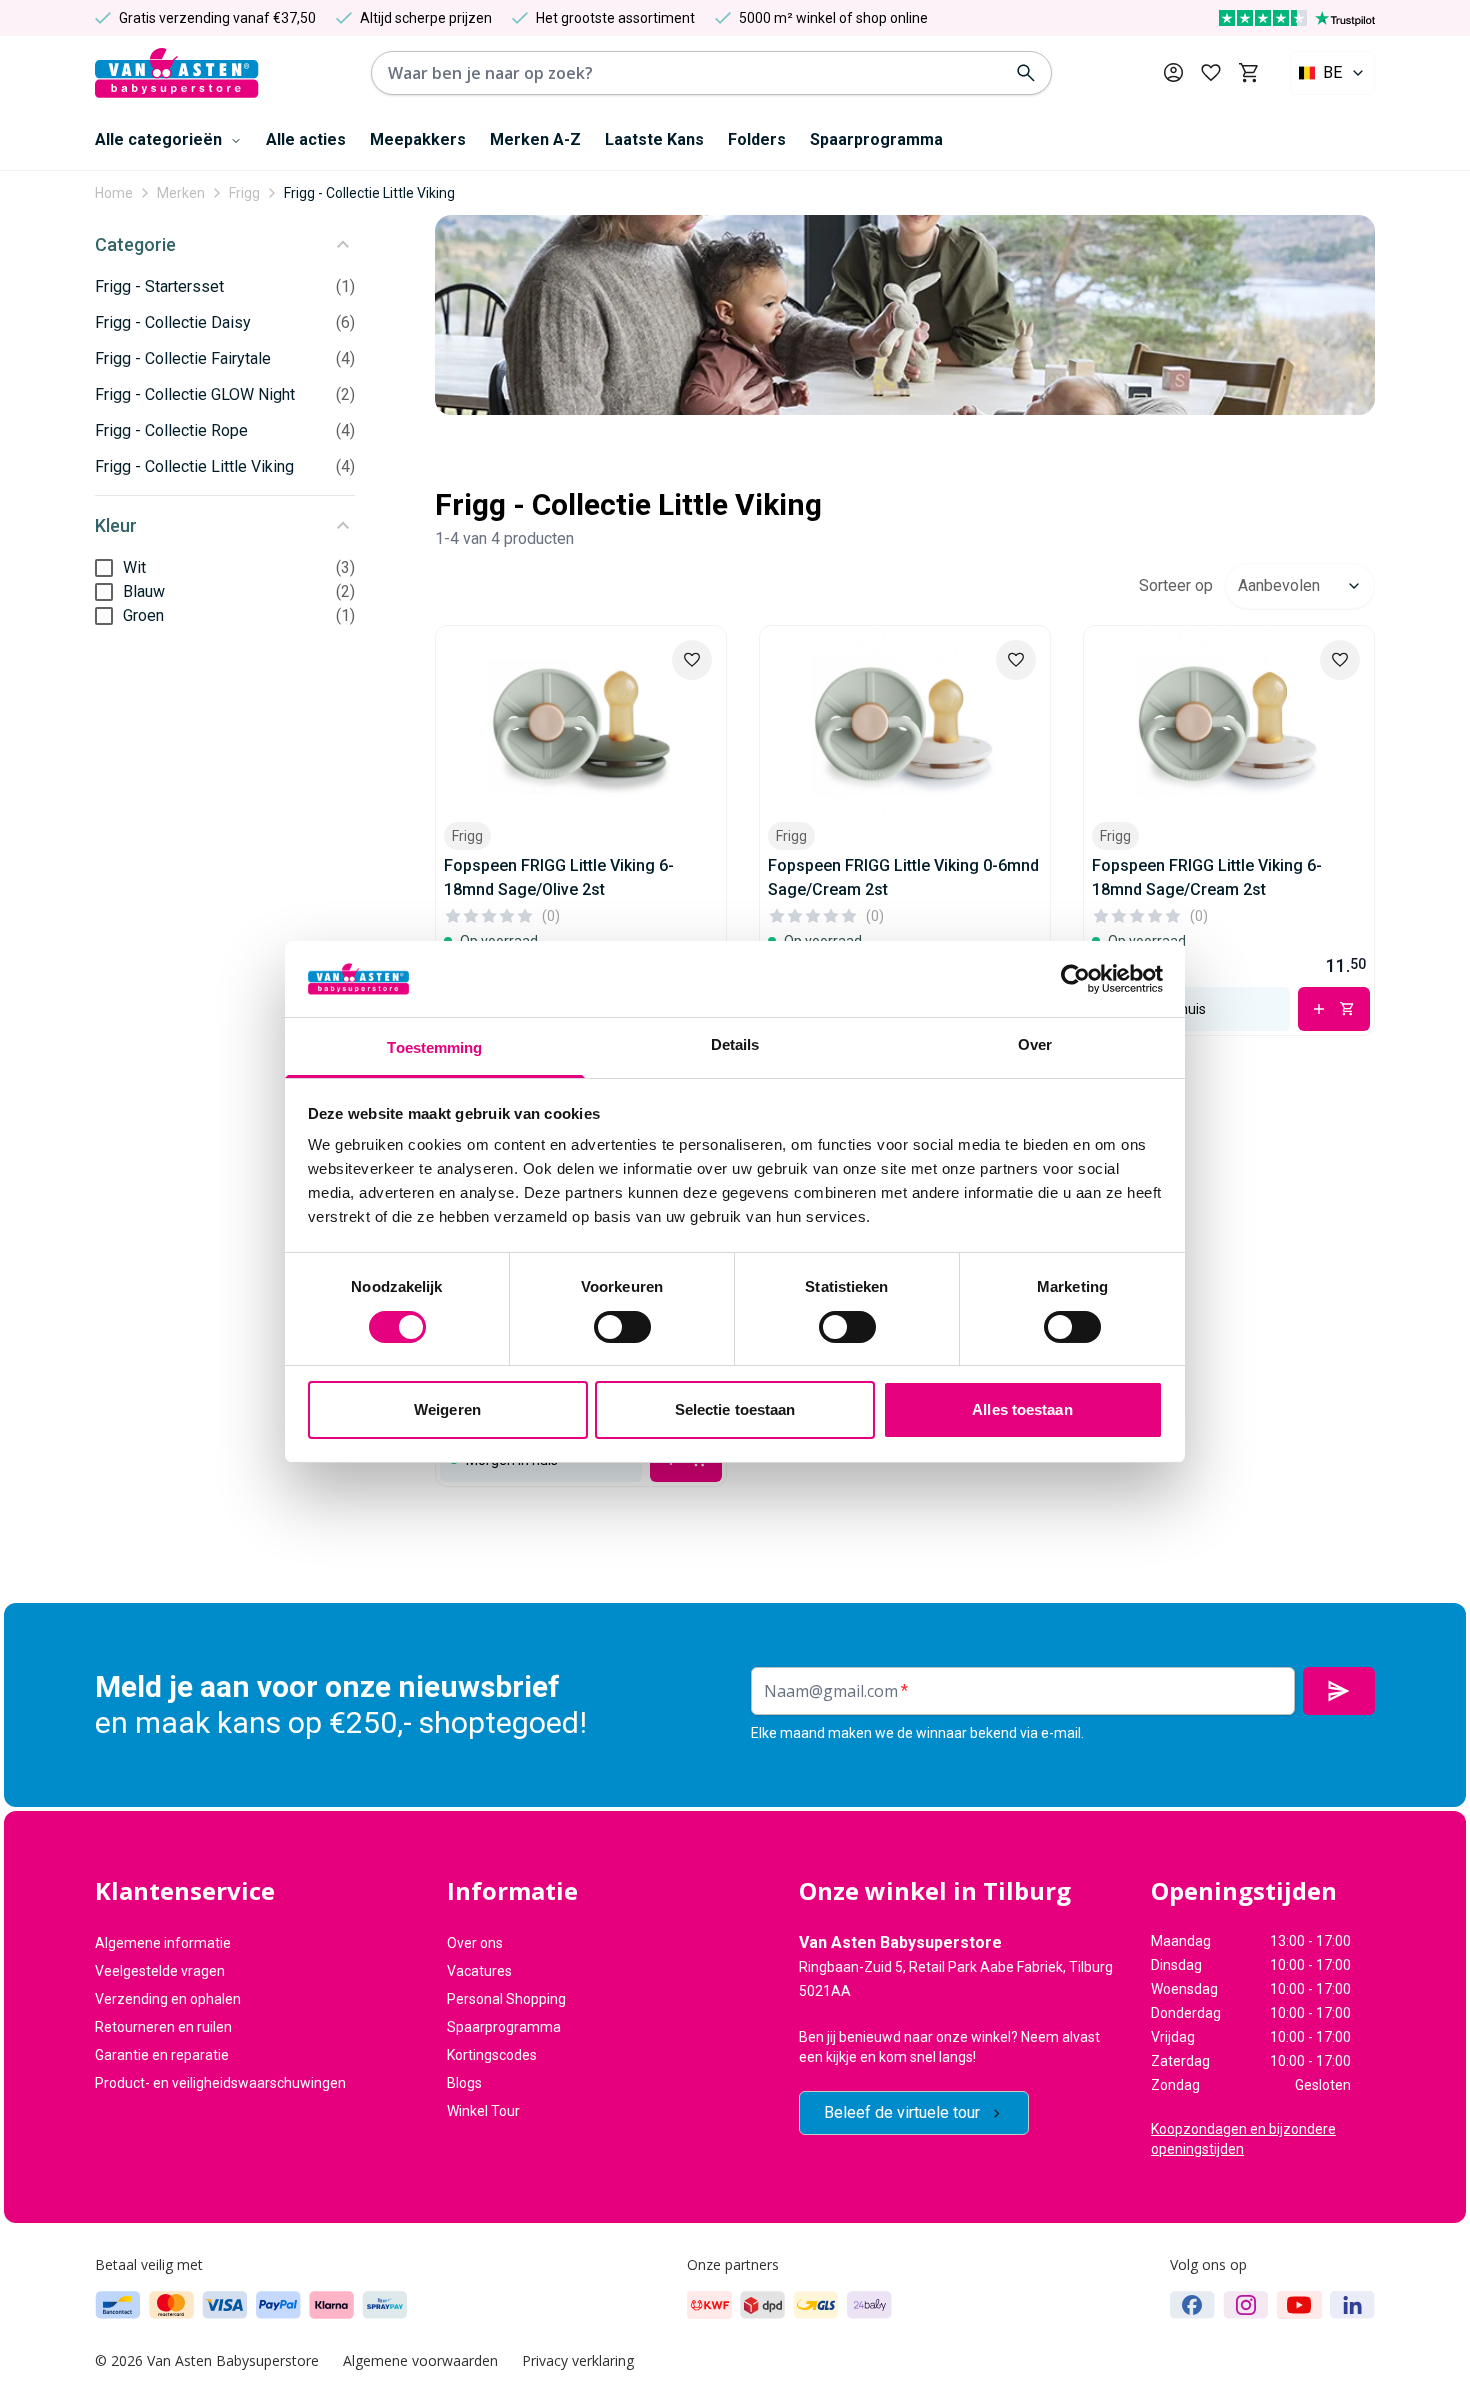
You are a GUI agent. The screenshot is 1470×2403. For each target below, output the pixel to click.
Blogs (464, 2083)
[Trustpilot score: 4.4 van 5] (1297, 18)
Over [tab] (1035, 1044)
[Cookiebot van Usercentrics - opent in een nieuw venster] (1075, 979)
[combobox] (1332, 73)
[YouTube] (1299, 2305)
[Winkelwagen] (1248, 73)
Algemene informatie (163, 1943)
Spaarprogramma (876, 139)
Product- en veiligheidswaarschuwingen (220, 2083)
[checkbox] (104, 568)
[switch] (622, 1327)
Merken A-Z (535, 139)
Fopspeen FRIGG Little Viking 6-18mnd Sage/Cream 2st (1207, 877)
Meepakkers (418, 139)
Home (114, 193)
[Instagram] (1246, 2305)
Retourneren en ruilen (163, 2027)
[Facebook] (1192, 2305)
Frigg (244, 193)
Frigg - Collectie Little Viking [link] (369, 193)
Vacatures (479, 1971)
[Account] (1173, 72)
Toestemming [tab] (434, 1047)
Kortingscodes (492, 2055)
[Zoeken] (1026, 73)
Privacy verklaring (578, 2360)
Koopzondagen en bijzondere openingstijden (1243, 2139)
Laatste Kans (654, 139)
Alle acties (306, 139)
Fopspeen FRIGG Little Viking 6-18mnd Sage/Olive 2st (559, 877)
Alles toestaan (1022, 1409)
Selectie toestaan (735, 1409)
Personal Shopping (506, 1999)
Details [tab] (735, 1044)
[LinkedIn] (1352, 2305)
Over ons (475, 1943)
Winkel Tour (483, 2111)
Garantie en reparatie (162, 2055)
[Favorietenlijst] (1211, 73)
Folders (757, 139)
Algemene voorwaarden (420, 2360)
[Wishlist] (692, 660)
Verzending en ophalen (168, 1999)
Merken (181, 193)
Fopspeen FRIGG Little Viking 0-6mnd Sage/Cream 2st (903, 877)
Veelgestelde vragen (160, 1971)
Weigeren (447, 1409)
